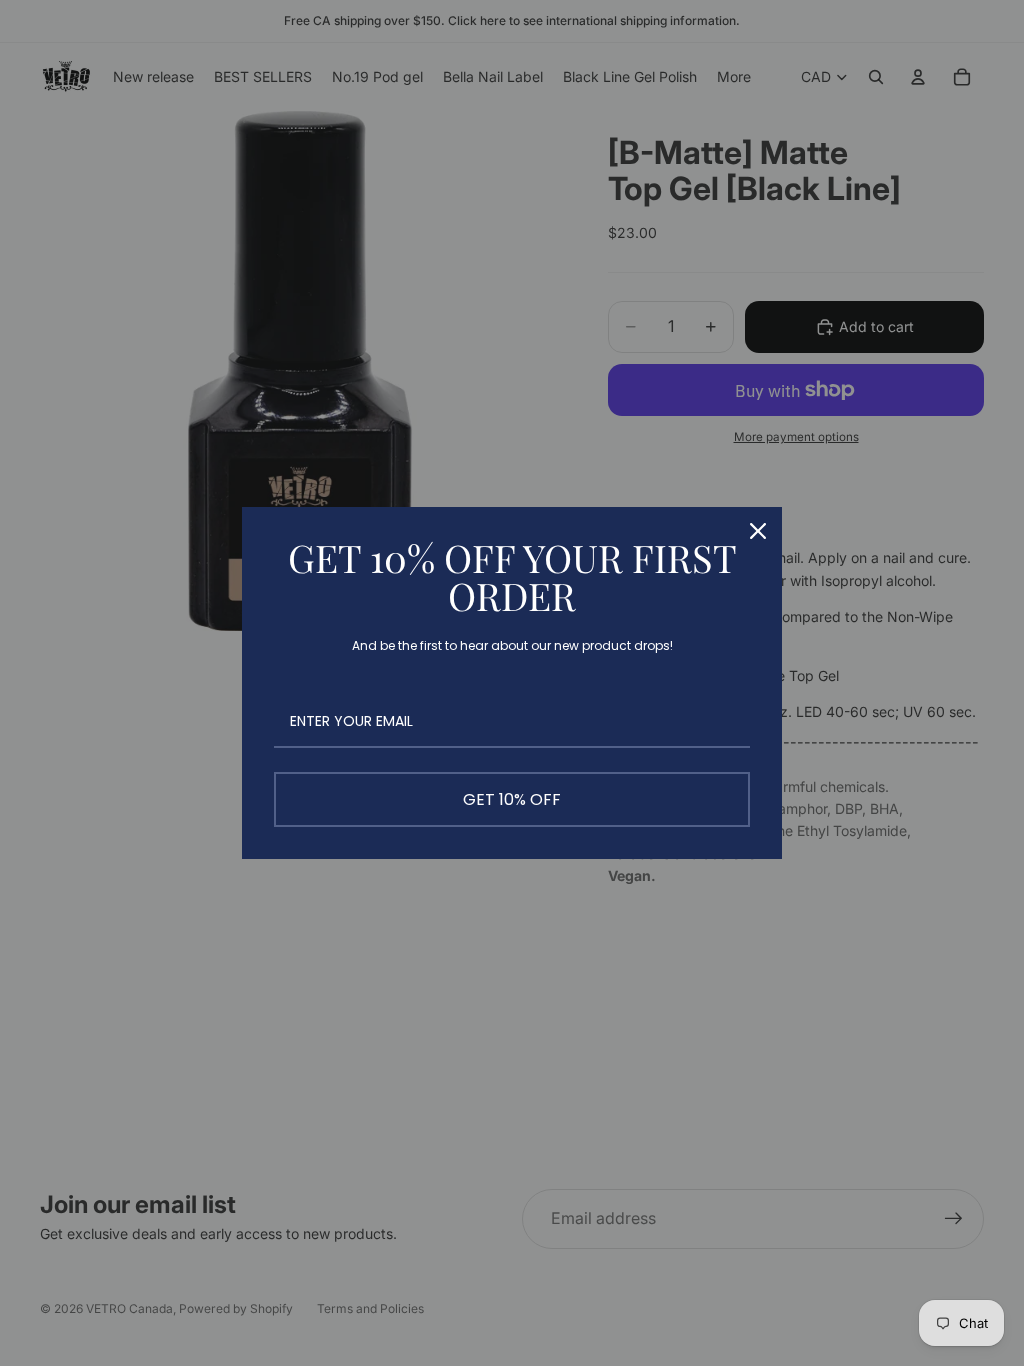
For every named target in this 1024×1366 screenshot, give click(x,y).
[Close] (758, 531)
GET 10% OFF (512, 799)
